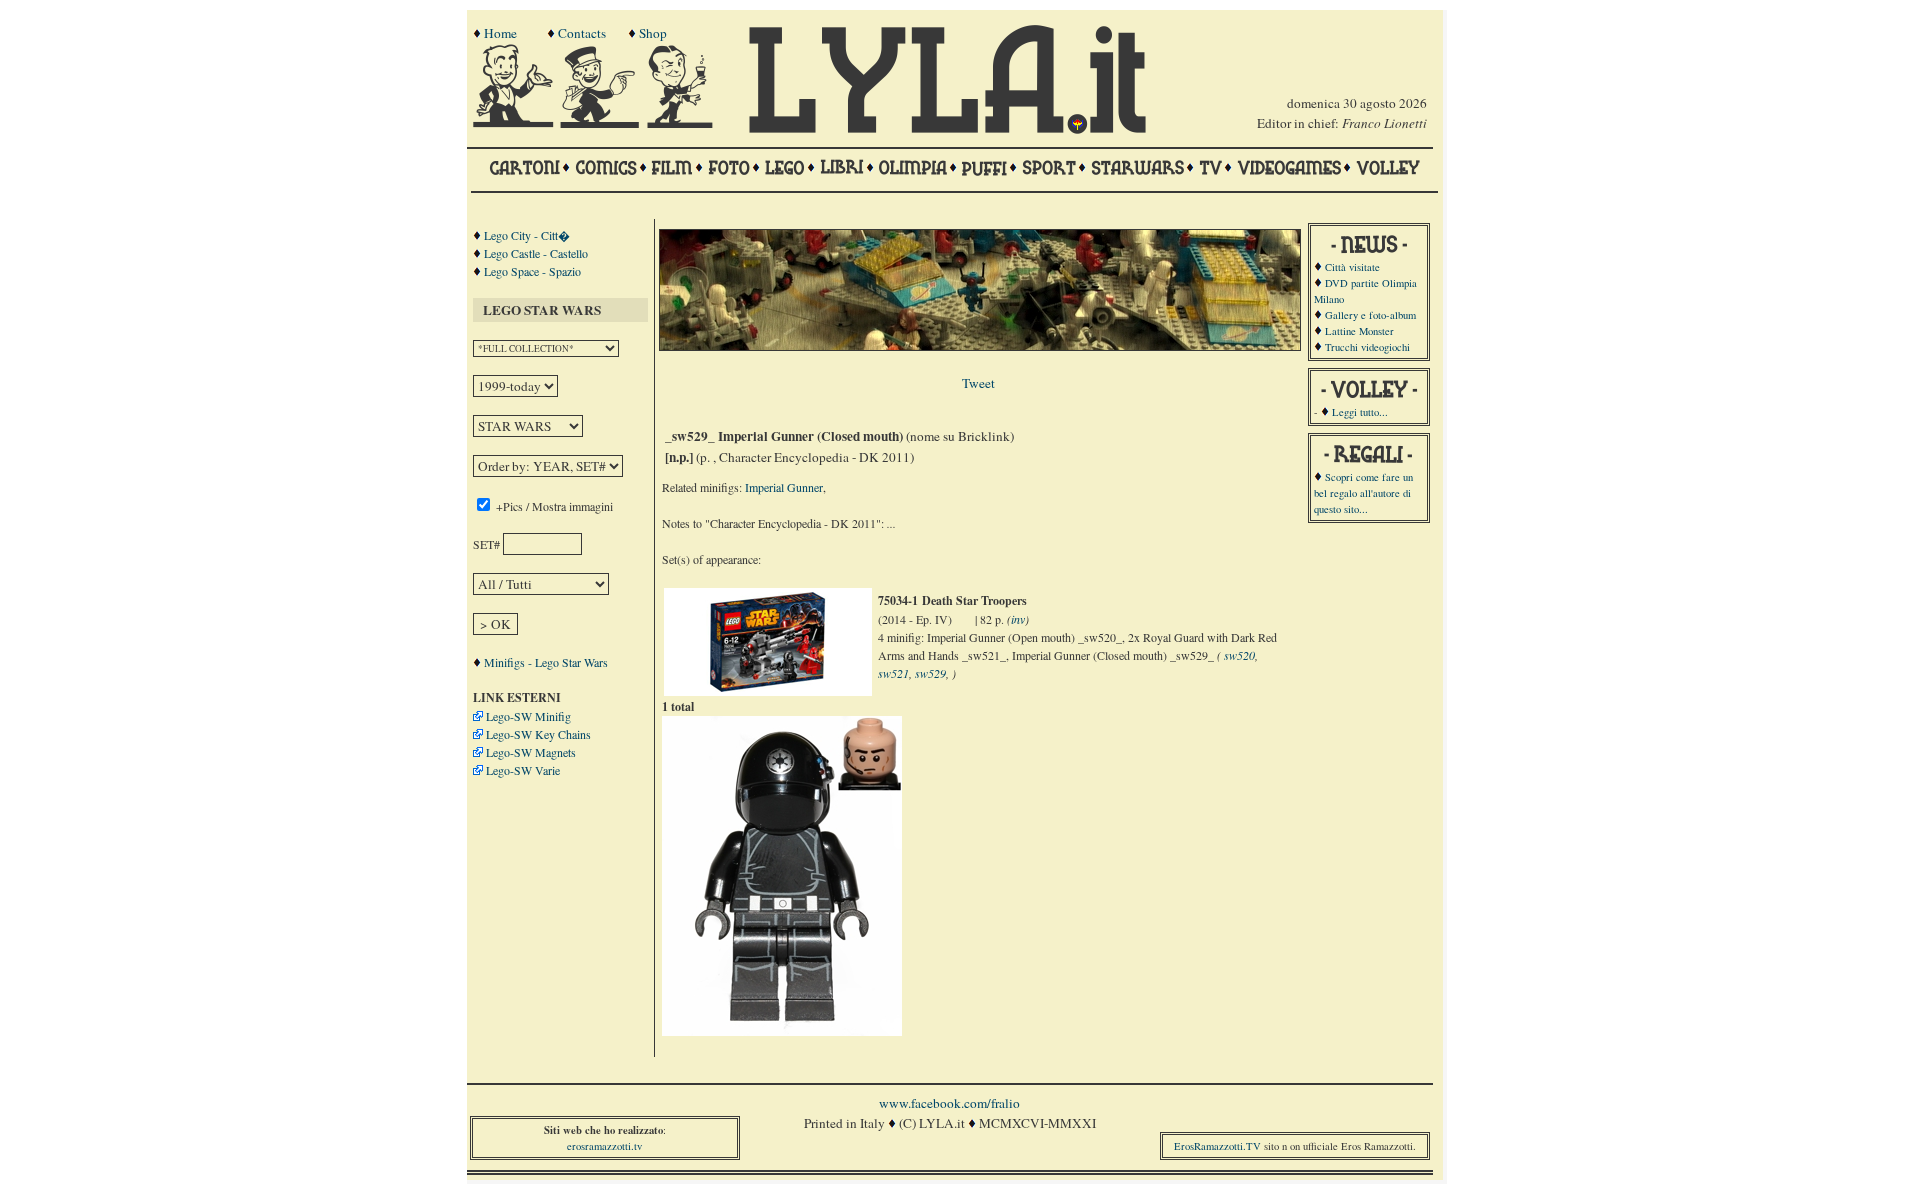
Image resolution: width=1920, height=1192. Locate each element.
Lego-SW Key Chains (538, 734)
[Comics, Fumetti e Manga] (606, 177)
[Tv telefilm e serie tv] (1210, 177)
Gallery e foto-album (1370, 315)
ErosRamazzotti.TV (1217, 1146)
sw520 (1239, 655)
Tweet (978, 383)
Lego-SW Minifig (528, 716)
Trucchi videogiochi (1367, 347)
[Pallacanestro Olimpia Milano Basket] (913, 177)
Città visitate (1352, 267)
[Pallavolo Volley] (1388, 177)
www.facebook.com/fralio (949, 1103)
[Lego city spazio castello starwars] (785, 177)
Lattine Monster (1359, 331)
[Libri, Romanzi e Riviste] (842, 177)
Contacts (582, 33)
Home (500, 33)
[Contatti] (602, 123)
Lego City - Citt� (527, 235)
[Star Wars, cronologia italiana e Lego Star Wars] (1137, 177)
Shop (653, 33)
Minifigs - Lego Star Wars (546, 662)
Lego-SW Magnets (531, 752)
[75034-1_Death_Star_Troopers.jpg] (767, 687)
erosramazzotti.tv (604, 1146)
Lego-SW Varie (523, 770)
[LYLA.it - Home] (947, 129)
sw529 (930, 673)
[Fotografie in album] (729, 177)
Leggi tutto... (1360, 412)
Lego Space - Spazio (532, 271)
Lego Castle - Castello (536, 253)
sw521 (893, 673)
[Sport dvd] (1049, 177)
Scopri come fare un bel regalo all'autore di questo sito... (1363, 493)
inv (1018, 619)
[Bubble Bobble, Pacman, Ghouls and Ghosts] (1289, 177)
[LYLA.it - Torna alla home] (515, 123)
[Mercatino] (689, 123)
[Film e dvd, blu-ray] (672, 177)
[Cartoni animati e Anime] (524, 177)
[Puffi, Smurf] (984, 177)
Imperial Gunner (784, 487)
